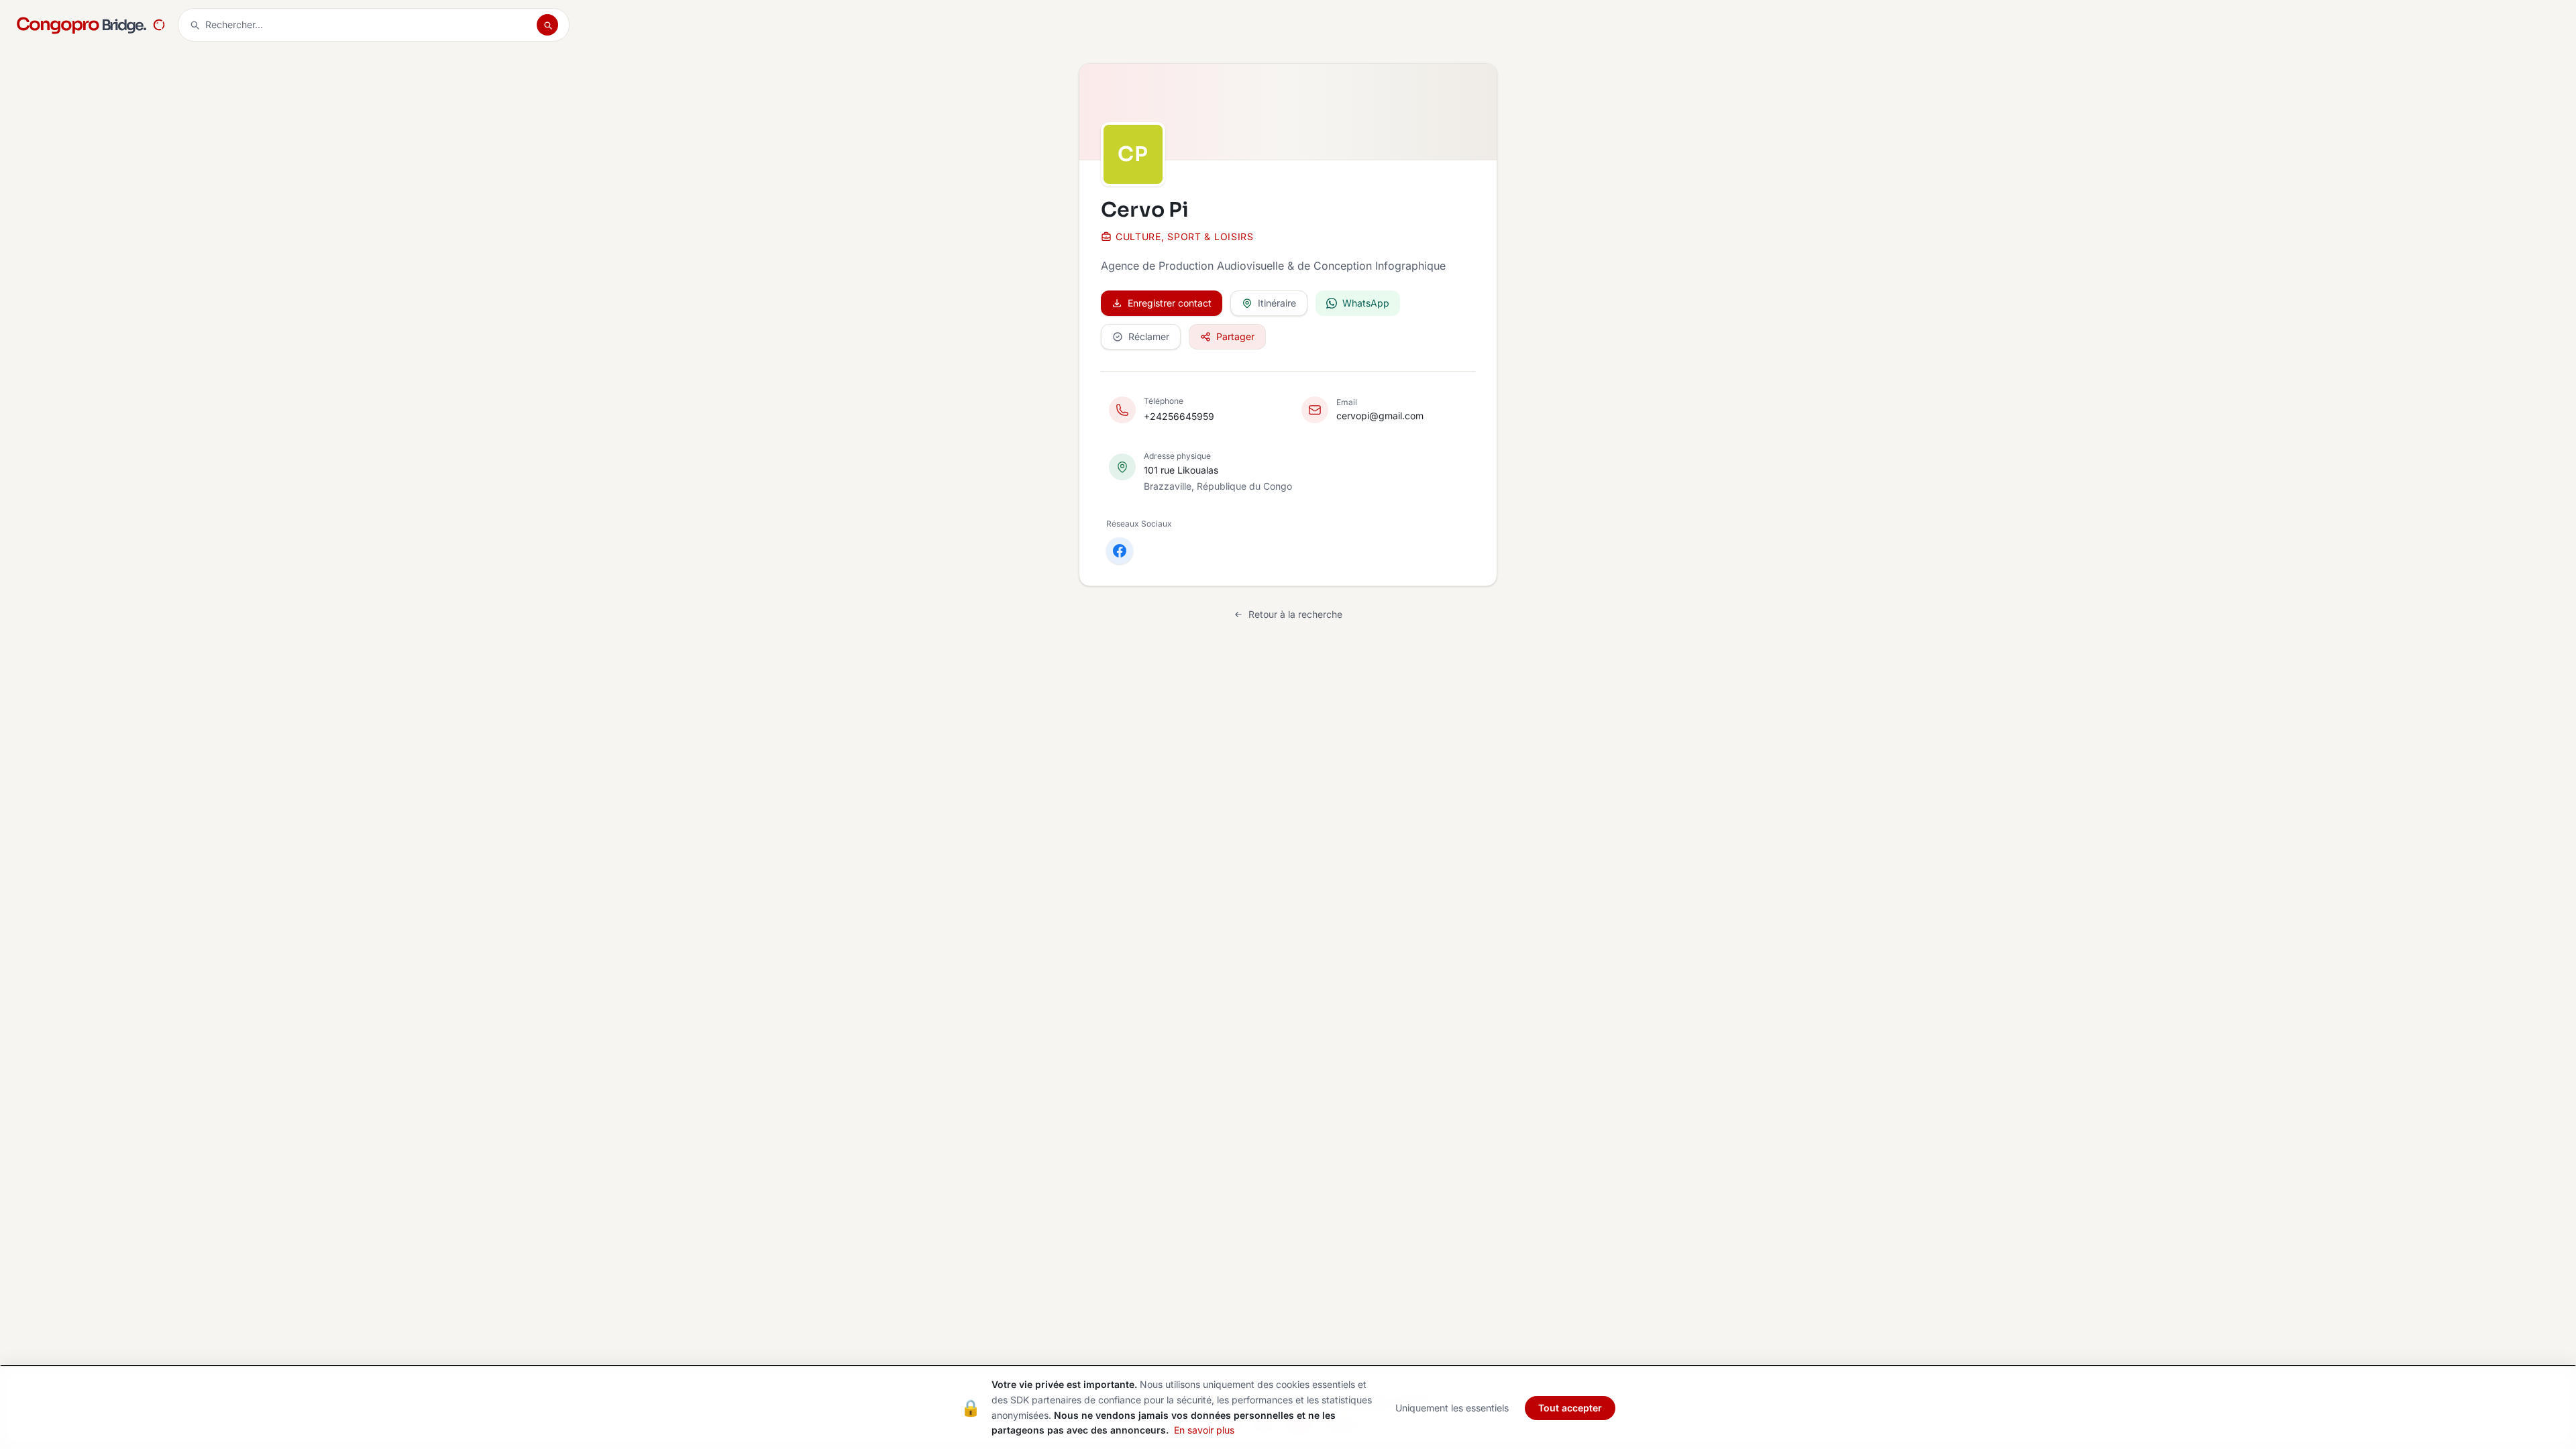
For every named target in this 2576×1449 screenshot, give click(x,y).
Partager (1235, 336)
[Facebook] (1120, 551)
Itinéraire (1277, 303)
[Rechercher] (547, 25)
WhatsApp (1366, 303)
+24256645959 (1179, 416)
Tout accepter (1570, 1408)
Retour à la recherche (1295, 614)
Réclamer (1149, 336)
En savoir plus (1204, 1430)
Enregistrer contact (1170, 303)
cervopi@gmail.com (1380, 416)
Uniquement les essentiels (1452, 1408)
